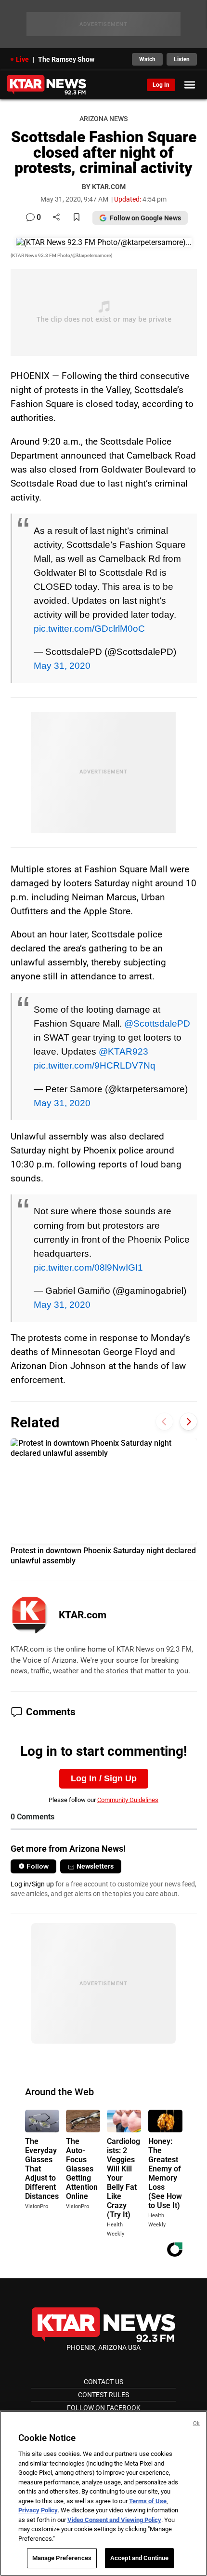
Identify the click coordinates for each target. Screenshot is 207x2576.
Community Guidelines (128, 1800)
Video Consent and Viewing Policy (114, 2520)
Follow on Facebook (104, 2408)
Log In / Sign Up (104, 1778)
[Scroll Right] (188, 1421)
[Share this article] (56, 218)
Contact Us (103, 2382)
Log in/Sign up (32, 1884)
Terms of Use (148, 2501)
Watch (147, 59)
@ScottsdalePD (157, 1023)
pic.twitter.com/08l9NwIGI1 (88, 1267)
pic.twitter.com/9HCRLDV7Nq (95, 1065)
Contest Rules (103, 2395)
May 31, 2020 (62, 665)
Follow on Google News (145, 218)
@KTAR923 (123, 1051)
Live (22, 59)
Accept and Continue (139, 2558)
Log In (161, 85)
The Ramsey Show (66, 59)
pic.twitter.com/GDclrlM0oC (89, 628)
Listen (182, 59)
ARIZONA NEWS (103, 119)
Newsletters (95, 1866)
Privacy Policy (38, 2510)
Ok (196, 2423)
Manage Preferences (62, 2558)
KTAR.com (83, 1615)
